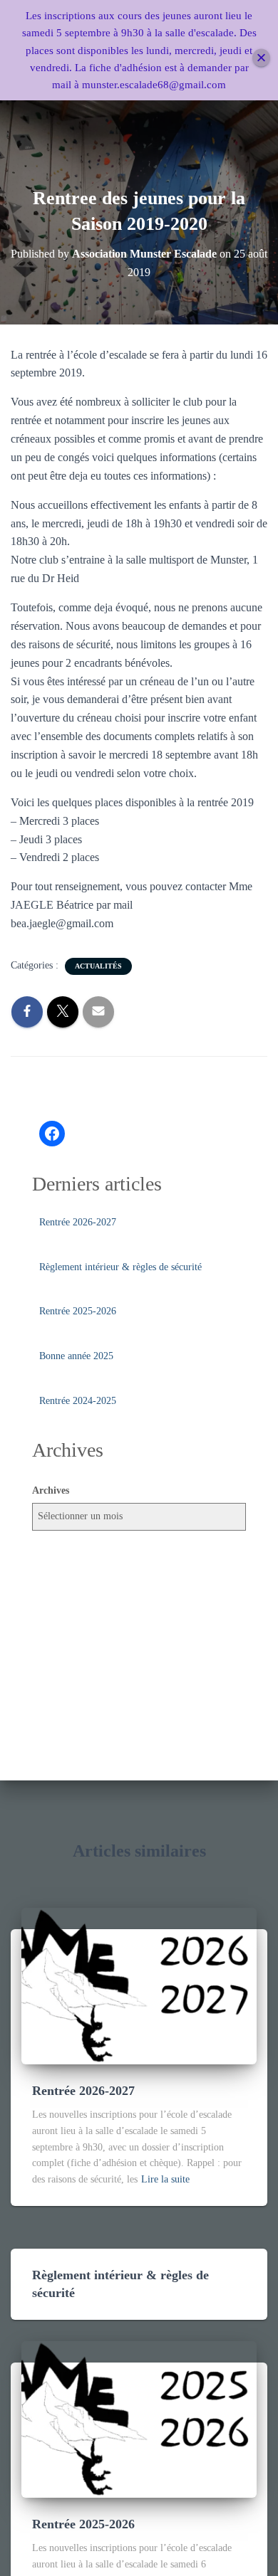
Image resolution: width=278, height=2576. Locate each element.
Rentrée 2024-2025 (78, 1401)
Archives (51, 1490)
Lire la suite (165, 2179)
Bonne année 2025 (76, 1356)
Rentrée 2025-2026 (78, 1311)
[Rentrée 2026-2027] (139, 1985)
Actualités (98, 966)
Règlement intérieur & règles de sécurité (120, 1267)
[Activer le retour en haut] (250, 2548)
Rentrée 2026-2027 (78, 1222)
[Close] (261, 57)
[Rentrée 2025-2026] (139, 2418)
